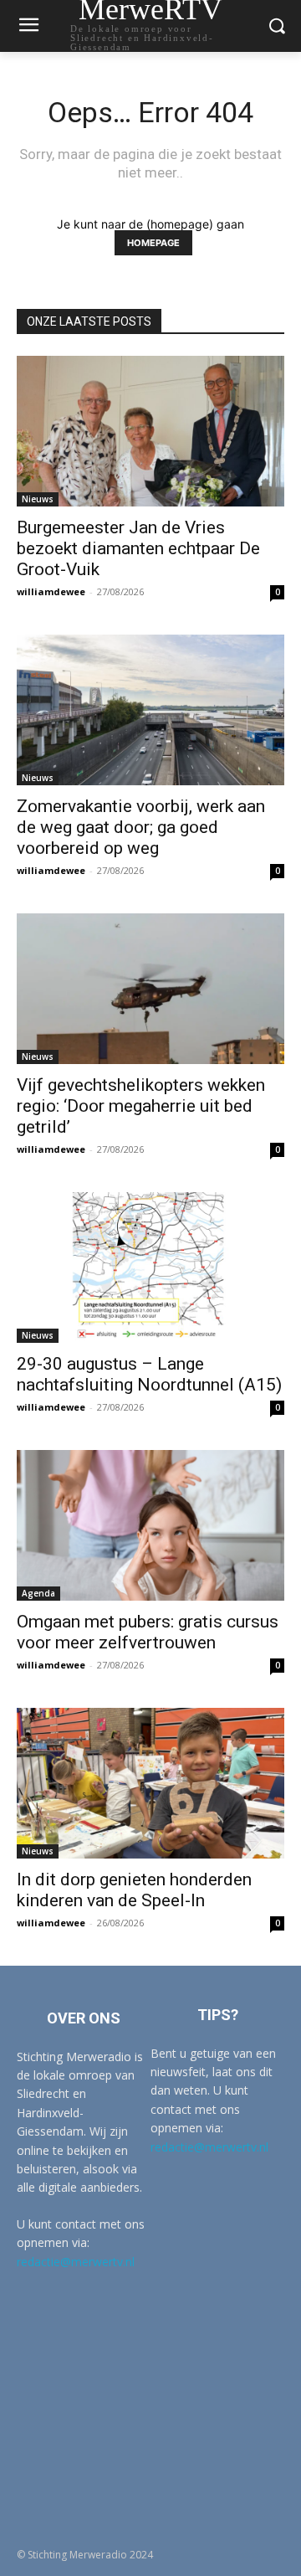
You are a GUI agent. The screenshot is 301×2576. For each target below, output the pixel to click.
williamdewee (51, 591)
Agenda (38, 1593)
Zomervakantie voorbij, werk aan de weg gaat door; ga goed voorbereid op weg (141, 827)
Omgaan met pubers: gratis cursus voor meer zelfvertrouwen (148, 1632)
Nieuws (38, 499)
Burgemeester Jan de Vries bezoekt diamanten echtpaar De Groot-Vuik (138, 548)
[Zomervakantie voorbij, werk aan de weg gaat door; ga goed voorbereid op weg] (150, 710)
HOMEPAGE (153, 243)
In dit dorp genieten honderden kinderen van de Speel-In (134, 1890)
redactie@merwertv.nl (76, 2262)
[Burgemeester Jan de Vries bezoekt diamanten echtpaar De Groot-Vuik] (150, 431)
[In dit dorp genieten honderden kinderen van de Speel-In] (150, 1783)
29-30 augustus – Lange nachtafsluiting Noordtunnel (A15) (149, 1374)
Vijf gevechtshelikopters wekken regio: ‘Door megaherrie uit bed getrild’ (141, 1106)
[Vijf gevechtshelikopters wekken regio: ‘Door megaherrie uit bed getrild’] (150, 989)
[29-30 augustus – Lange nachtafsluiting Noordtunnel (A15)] (150, 1267)
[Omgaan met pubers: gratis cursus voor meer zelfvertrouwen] (150, 1525)
